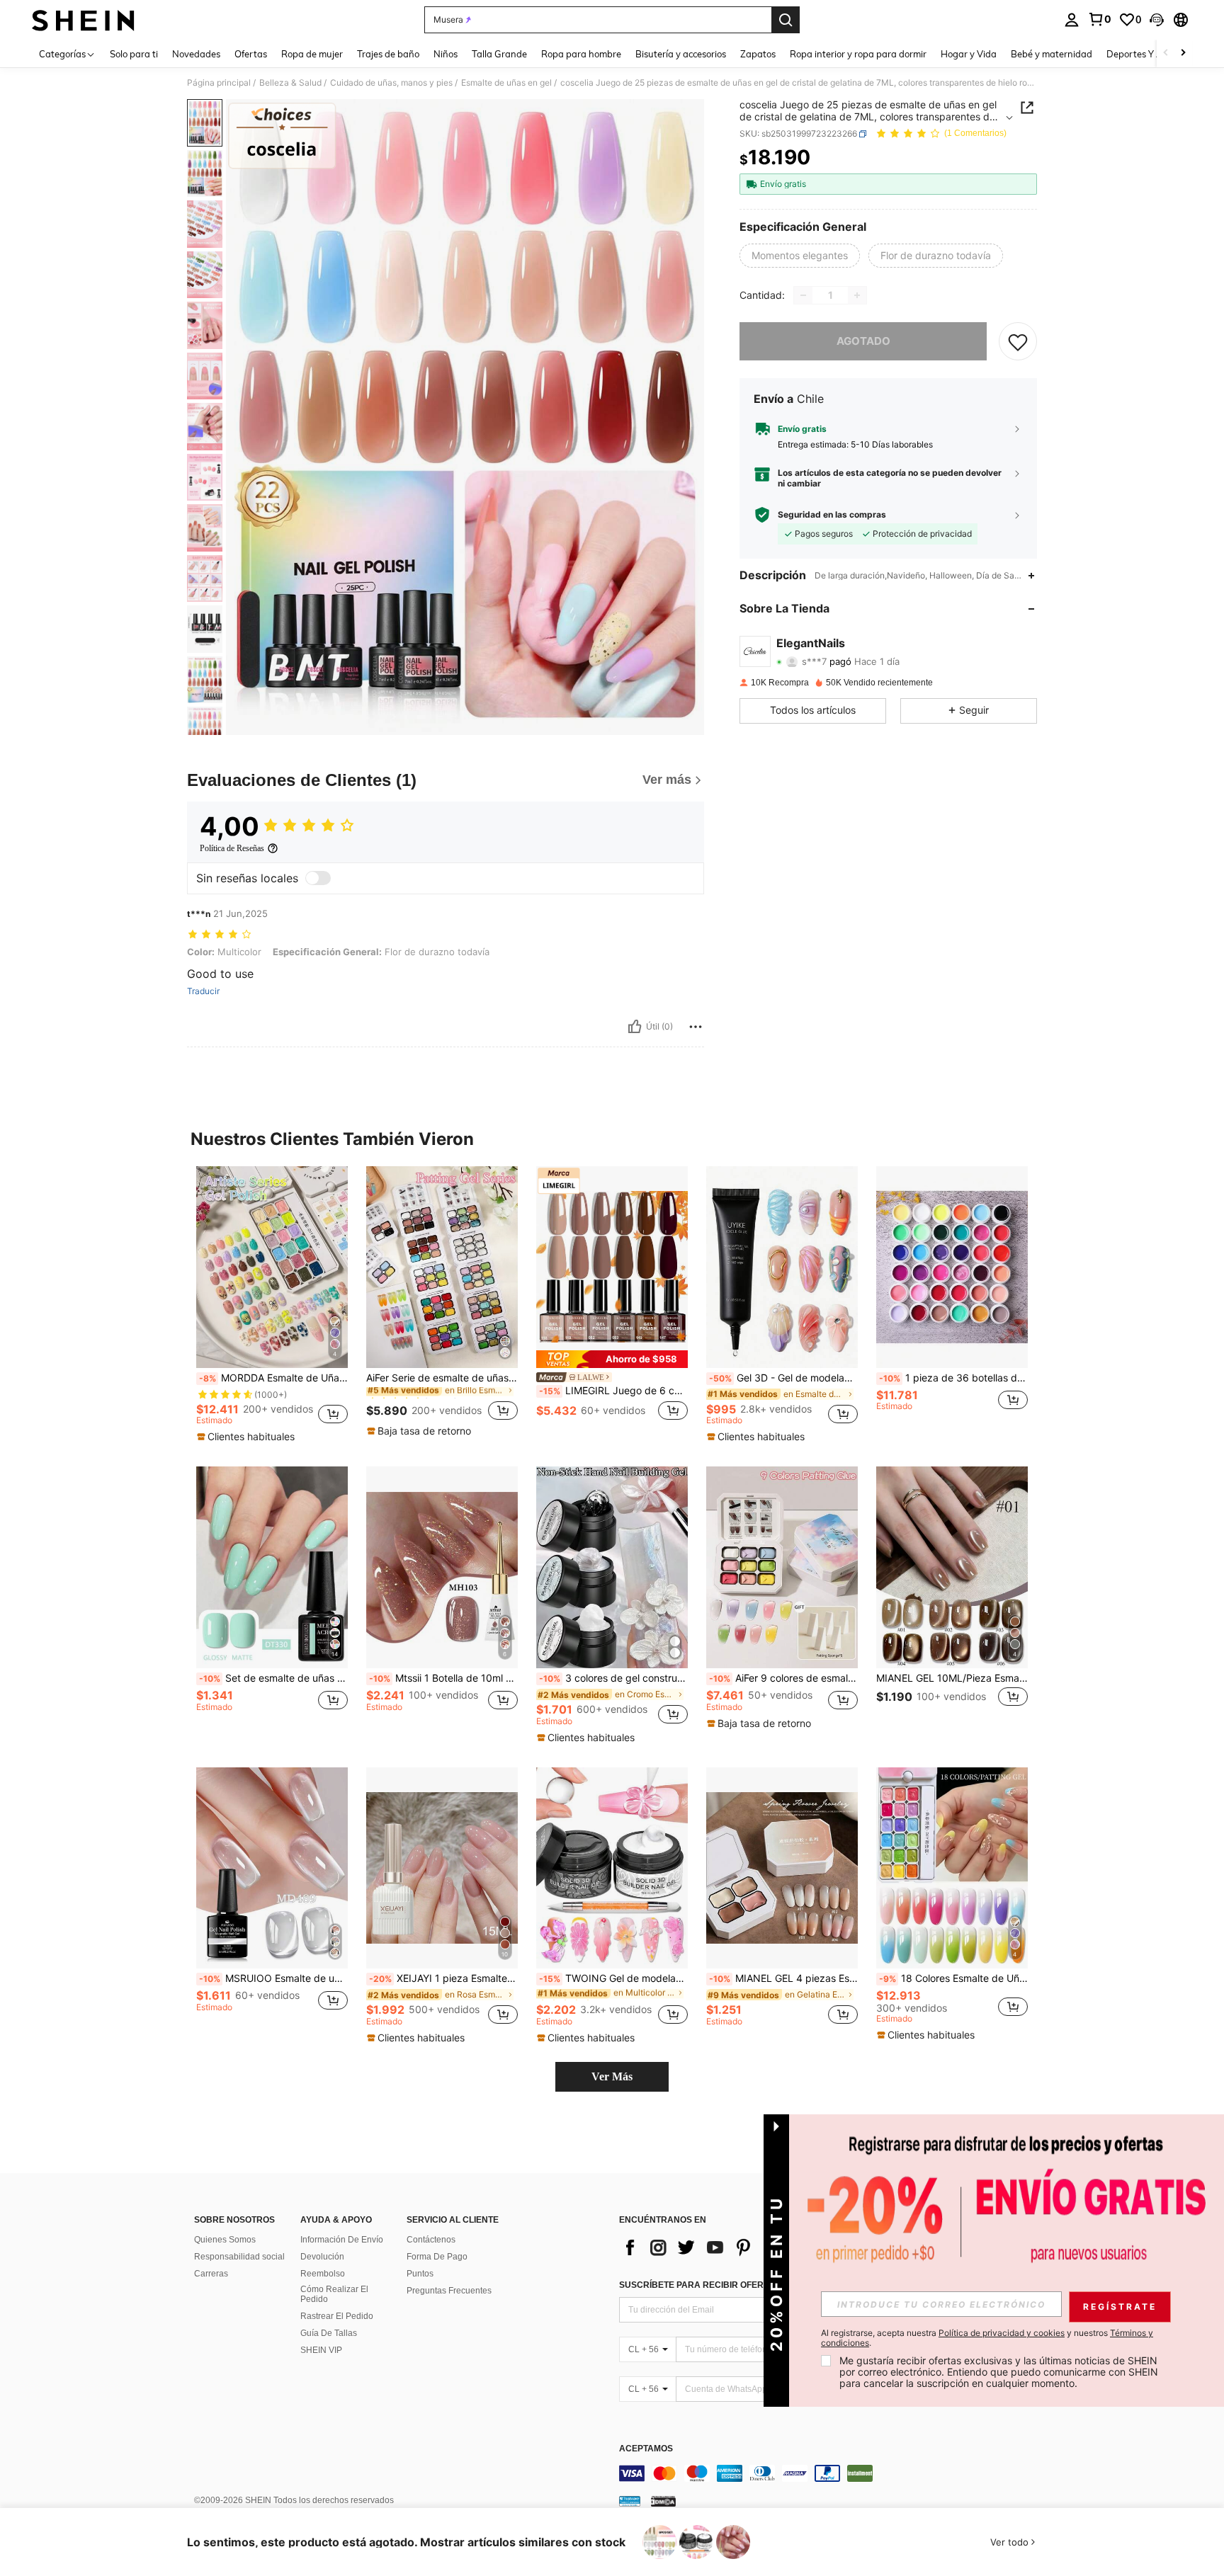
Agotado (863, 341)
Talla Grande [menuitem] (499, 54)
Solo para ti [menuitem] (134, 54)
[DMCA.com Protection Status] (663, 2501)
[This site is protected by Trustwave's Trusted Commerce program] (630, 2501)
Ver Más (612, 2076)
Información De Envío (342, 2240)
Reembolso (323, 2274)
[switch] (318, 878)
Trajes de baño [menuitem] (388, 54)
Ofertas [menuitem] (251, 54)
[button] (1157, 20)
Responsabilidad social (239, 2257)
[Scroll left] (1166, 53)
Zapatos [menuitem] (758, 54)
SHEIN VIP (321, 2350)
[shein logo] (83, 20)
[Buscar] (786, 20)
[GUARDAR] (1018, 341)
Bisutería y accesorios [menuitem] (681, 54)
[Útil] (635, 1027)
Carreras (211, 2274)
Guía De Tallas (329, 2333)
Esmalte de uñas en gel (506, 83)
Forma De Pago (437, 2257)
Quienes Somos (225, 2240)
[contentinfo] (832, 2473)
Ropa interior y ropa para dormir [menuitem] (858, 54)
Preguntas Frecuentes (449, 2291)
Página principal (219, 83)
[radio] (800, 256)
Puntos (420, 2274)
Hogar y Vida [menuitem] (969, 54)
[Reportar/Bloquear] (696, 1027)
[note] (248, 1437)
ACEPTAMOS (646, 2449)
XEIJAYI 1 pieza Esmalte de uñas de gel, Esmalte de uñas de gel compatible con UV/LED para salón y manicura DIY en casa (443, 1978)
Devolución (322, 2257)
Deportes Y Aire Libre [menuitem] (1152, 54)
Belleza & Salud (290, 83)
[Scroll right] (1183, 53)
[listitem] (272, 1305)
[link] (1099, 19)
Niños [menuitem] (446, 54)
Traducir (203, 991)
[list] (732, 2247)
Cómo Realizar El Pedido (334, 2294)
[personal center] (1072, 20)
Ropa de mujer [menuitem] (312, 54)
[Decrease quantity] (803, 295)
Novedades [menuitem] (196, 54)
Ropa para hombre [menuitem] (581, 54)
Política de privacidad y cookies (1002, 2333)
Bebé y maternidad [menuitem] (1052, 54)
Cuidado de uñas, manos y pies (391, 83)
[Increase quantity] (857, 295)
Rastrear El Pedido (337, 2316)
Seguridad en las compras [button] (832, 515)
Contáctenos (431, 2240)
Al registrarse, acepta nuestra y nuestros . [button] (987, 2338)
